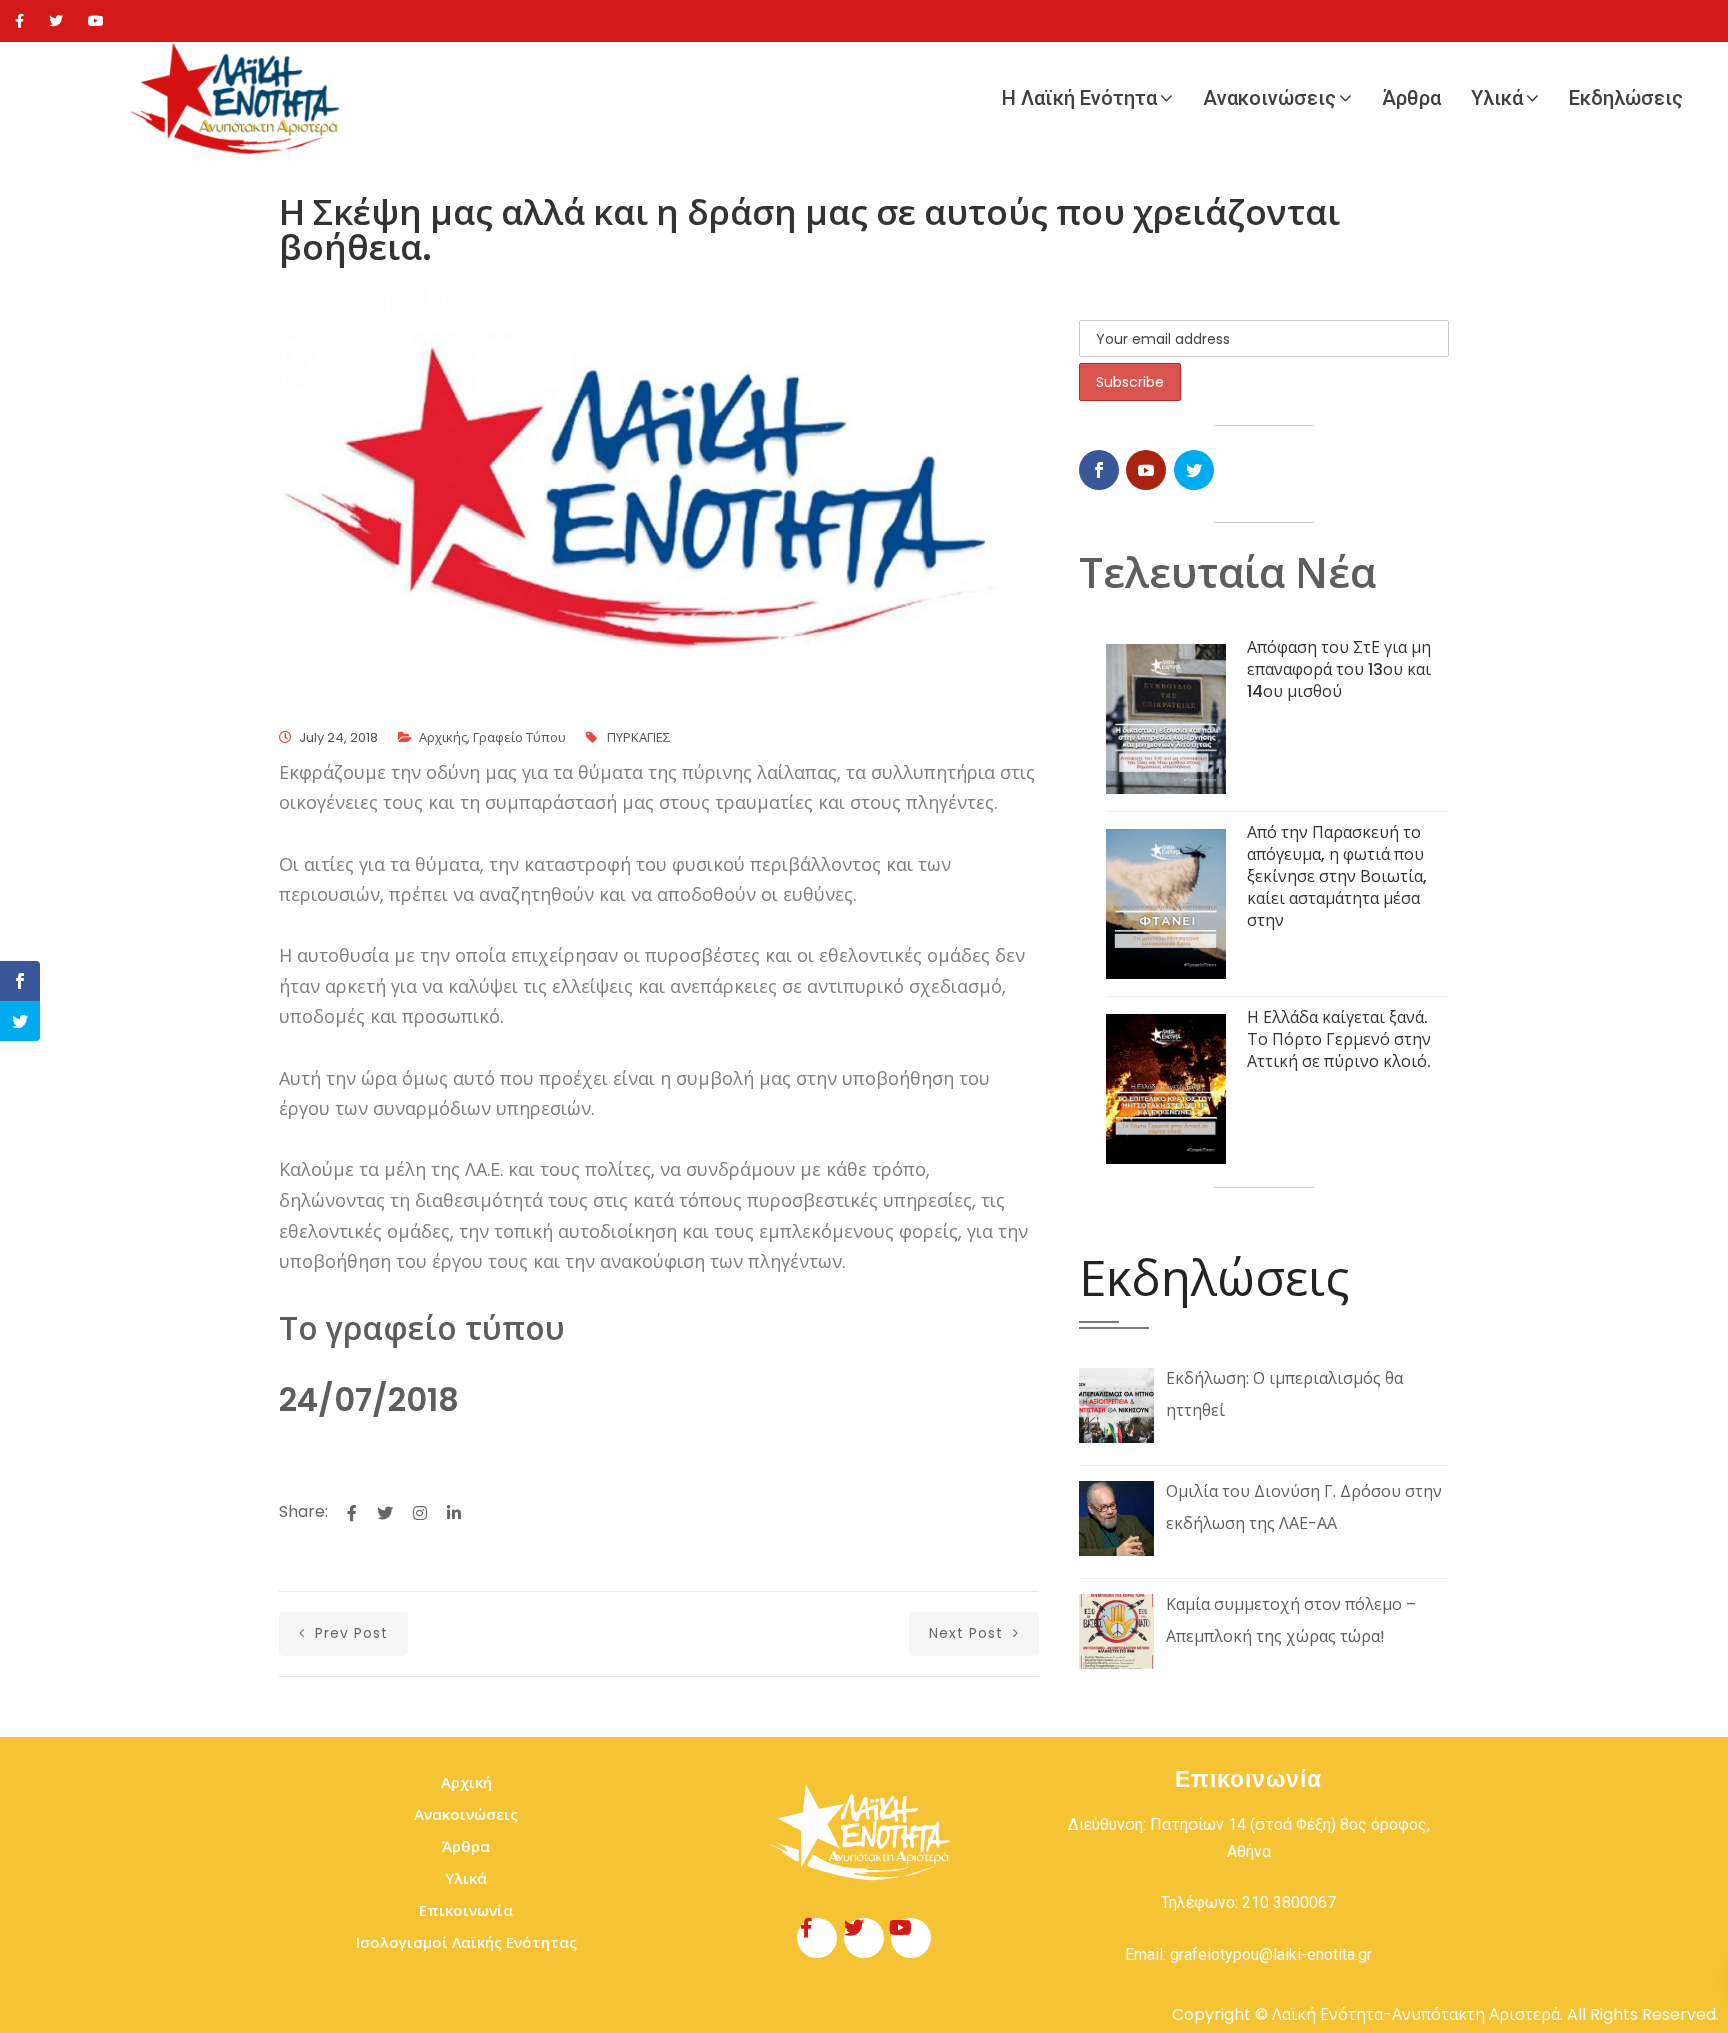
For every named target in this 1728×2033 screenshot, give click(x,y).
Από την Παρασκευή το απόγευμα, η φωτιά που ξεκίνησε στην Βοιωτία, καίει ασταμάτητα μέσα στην (1337, 876)
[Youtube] (96, 21)
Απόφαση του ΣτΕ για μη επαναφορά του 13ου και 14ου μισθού (1339, 669)
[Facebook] (19, 21)
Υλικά (1497, 98)
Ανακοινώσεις (1269, 98)
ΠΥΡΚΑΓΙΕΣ (638, 737)
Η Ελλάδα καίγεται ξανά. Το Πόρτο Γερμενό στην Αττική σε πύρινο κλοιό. (1339, 1039)
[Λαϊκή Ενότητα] (240, 98)
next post (968, 1633)
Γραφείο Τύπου (519, 737)
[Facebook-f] (817, 1938)
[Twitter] (56, 21)
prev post (349, 1633)
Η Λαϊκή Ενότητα (1079, 98)
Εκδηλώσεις (1626, 98)
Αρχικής (443, 737)
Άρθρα (1411, 98)
